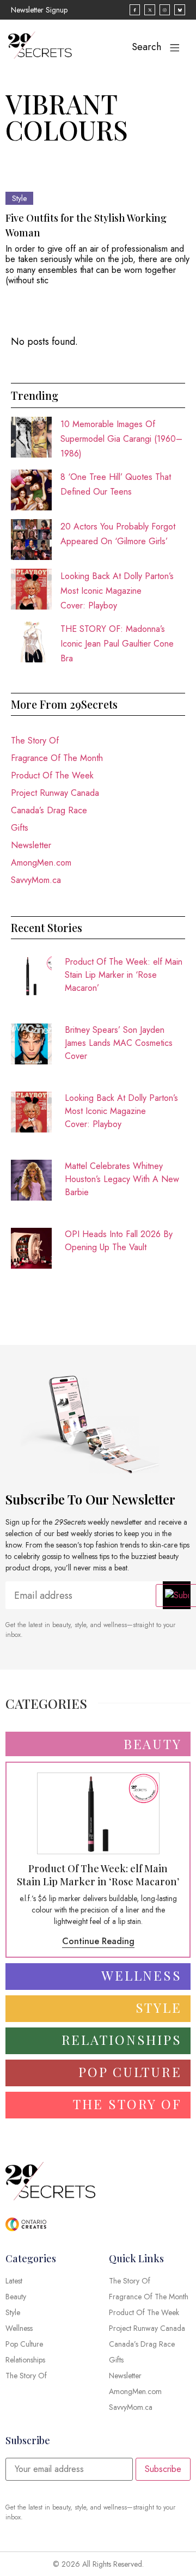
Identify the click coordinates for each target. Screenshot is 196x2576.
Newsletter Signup (39, 10)
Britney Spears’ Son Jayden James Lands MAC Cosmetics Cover (119, 1043)
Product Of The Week (52, 775)
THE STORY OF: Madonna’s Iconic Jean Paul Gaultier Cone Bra (117, 644)
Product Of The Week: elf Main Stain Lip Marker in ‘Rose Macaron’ (124, 975)
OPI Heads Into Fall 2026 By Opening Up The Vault (119, 1241)
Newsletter (31, 845)
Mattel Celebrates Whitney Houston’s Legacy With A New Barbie (122, 1179)
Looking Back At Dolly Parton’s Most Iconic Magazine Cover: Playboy (117, 591)
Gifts (20, 828)
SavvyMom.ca (36, 880)
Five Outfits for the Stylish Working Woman (86, 225)
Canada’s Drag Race (49, 810)
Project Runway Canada (55, 793)
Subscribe (163, 2469)
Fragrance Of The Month (57, 758)
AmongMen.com (41, 863)
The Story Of (35, 741)
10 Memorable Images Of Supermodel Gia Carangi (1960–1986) (121, 439)
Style (19, 198)
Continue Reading (98, 1941)
